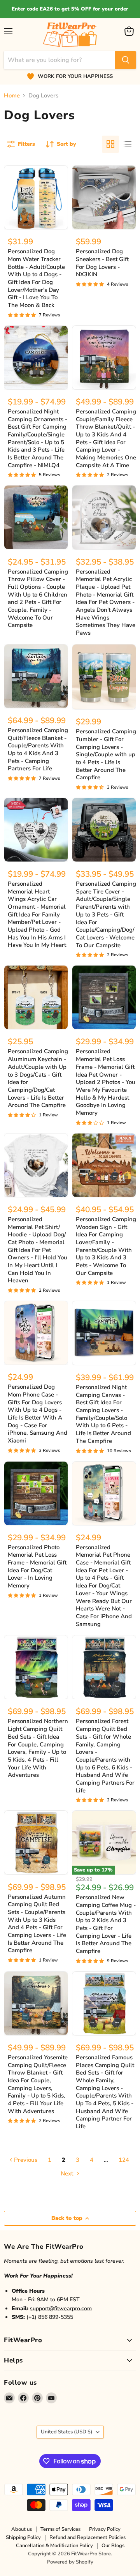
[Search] (126, 60)
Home (12, 96)
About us (22, 2529)
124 (124, 2160)
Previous (25, 2160)
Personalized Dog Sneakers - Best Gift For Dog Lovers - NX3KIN (102, 263)
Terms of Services (60, 2529)
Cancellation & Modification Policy (54, 2546)
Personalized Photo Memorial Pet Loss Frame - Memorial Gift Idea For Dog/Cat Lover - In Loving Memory (37, 1566)
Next (68, 2173)
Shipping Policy (23, 2537)
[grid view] (110, 144)
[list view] (128, 144)
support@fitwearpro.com (61, 2309)
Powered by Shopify (70, 2562)
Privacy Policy (105, 2529)
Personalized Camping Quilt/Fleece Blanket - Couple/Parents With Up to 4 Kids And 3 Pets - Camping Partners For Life (38, 749)
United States (66, 2432)
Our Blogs (113, 2546)
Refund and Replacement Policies (87, 2537)
